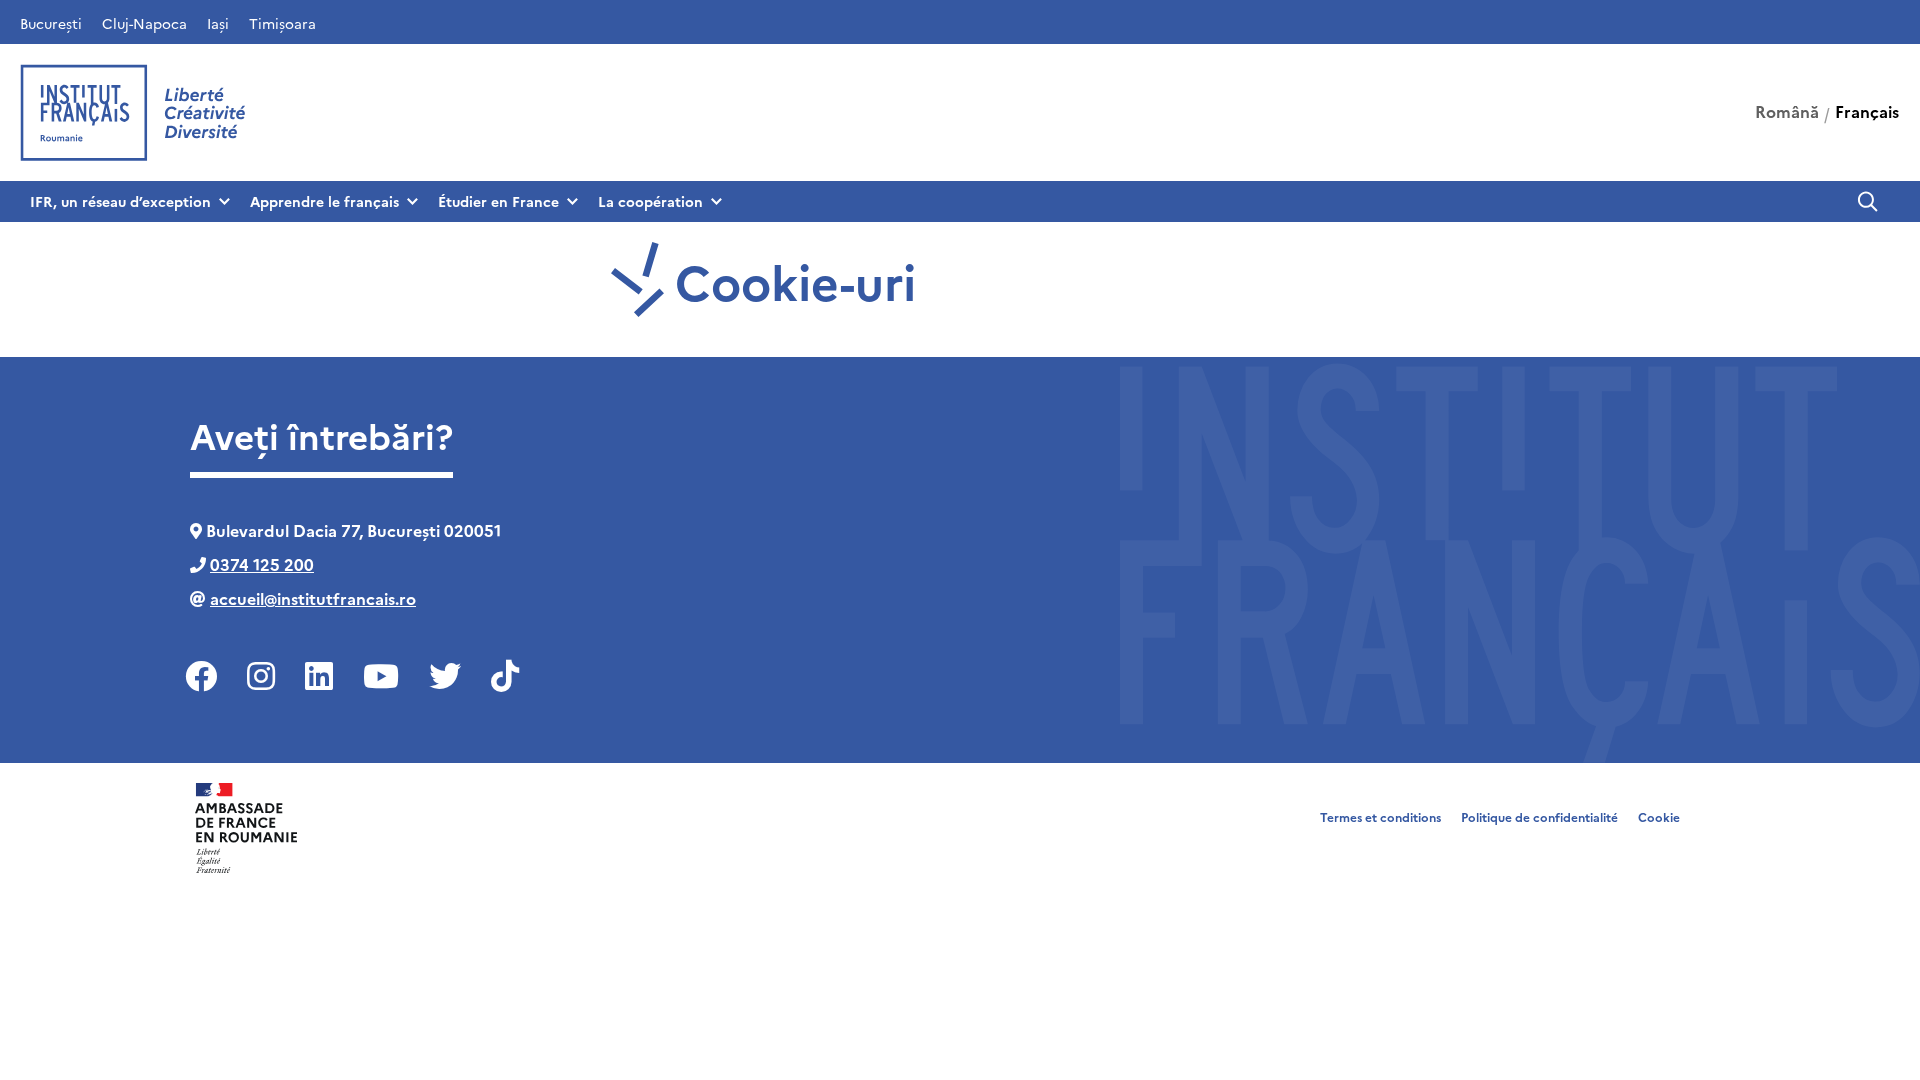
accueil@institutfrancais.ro (313, 598)
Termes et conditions (1380, 816)
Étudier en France (498, 201)
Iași (218, 23)
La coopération (650, 201)
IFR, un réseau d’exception (120, 201)
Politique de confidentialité (1539, 816)
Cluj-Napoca (144, 23)
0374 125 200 (262, 564)
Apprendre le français (324, 201)
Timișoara (282, 23)
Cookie (1659, 816)
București (51, 23)
